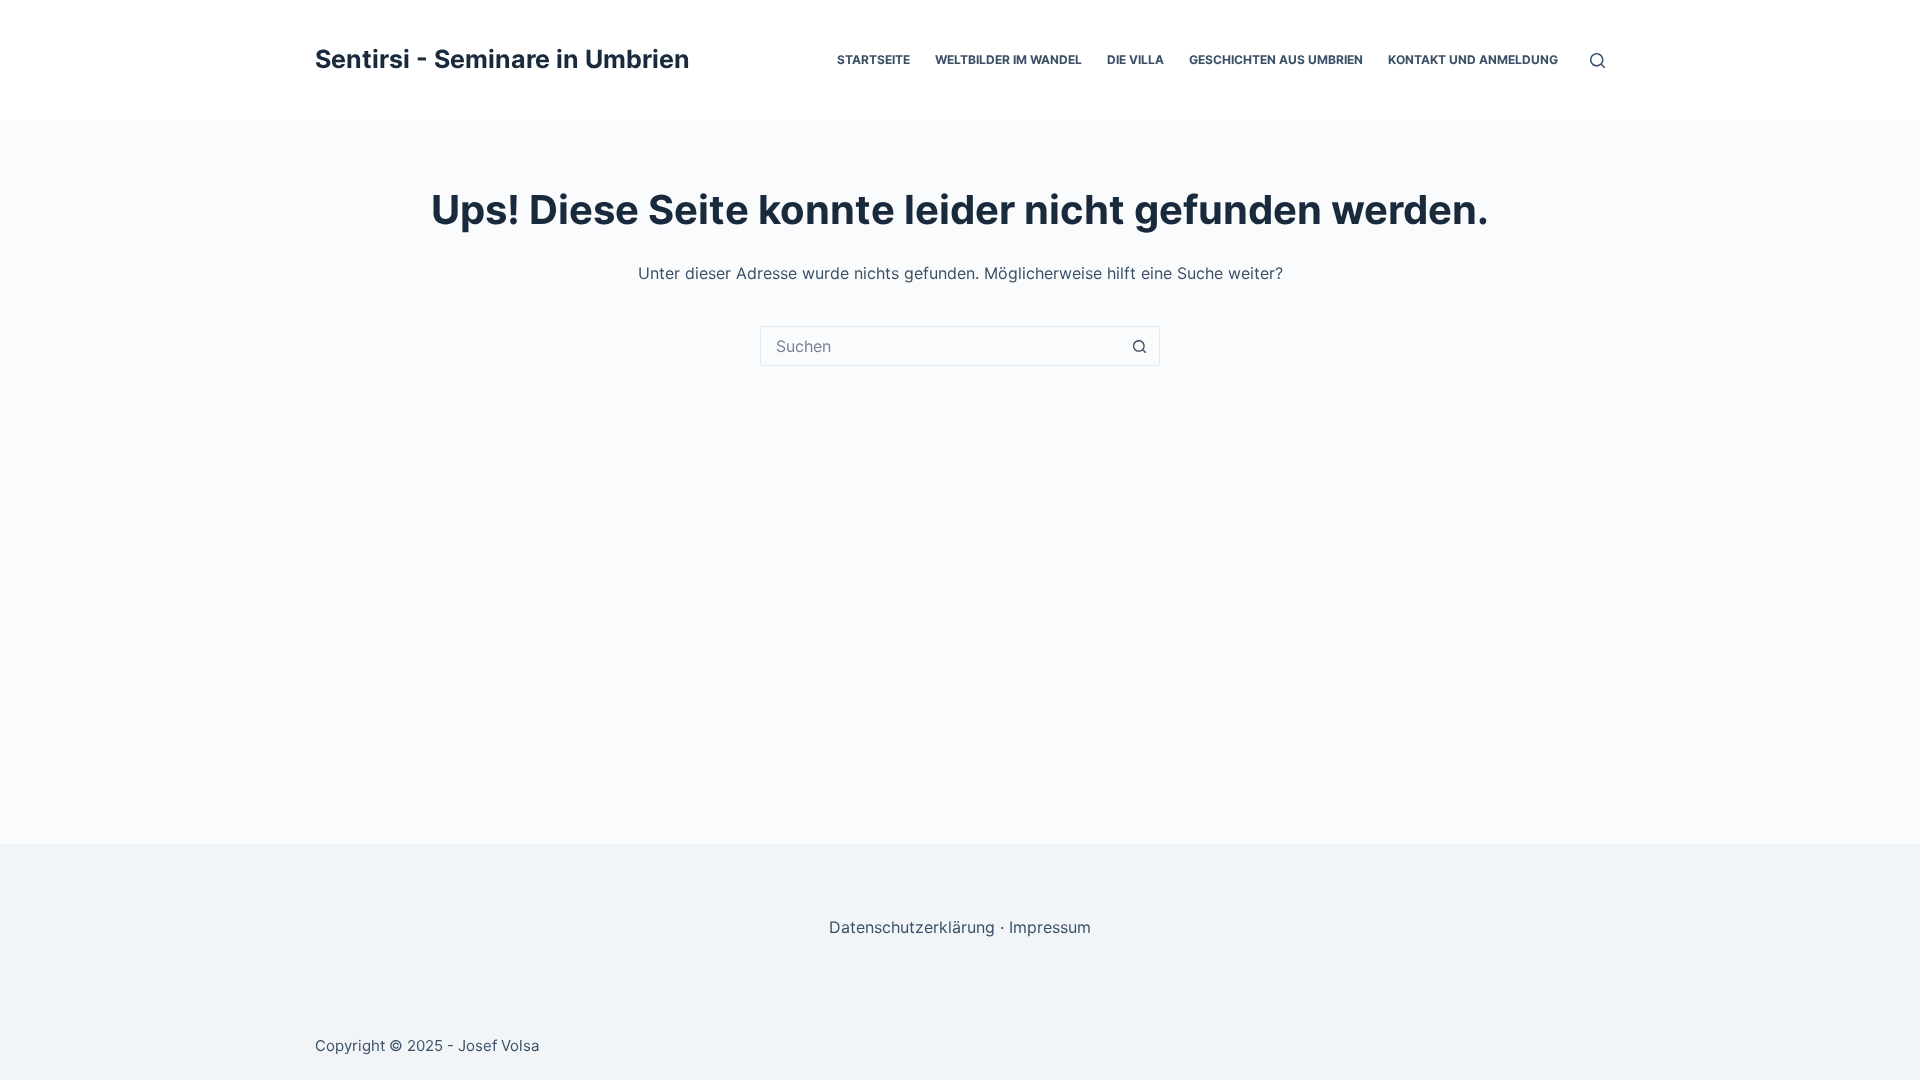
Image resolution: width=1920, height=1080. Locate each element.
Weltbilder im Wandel (1008, 59)
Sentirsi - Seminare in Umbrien (502, 59)
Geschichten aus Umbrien (1276, 59)
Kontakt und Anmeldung (1473, 59)
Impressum (1050, 927)
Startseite (873, 59)
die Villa (1135, 59)
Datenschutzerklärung (912, 927)
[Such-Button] (1139, 346)
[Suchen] (1597, 60)
